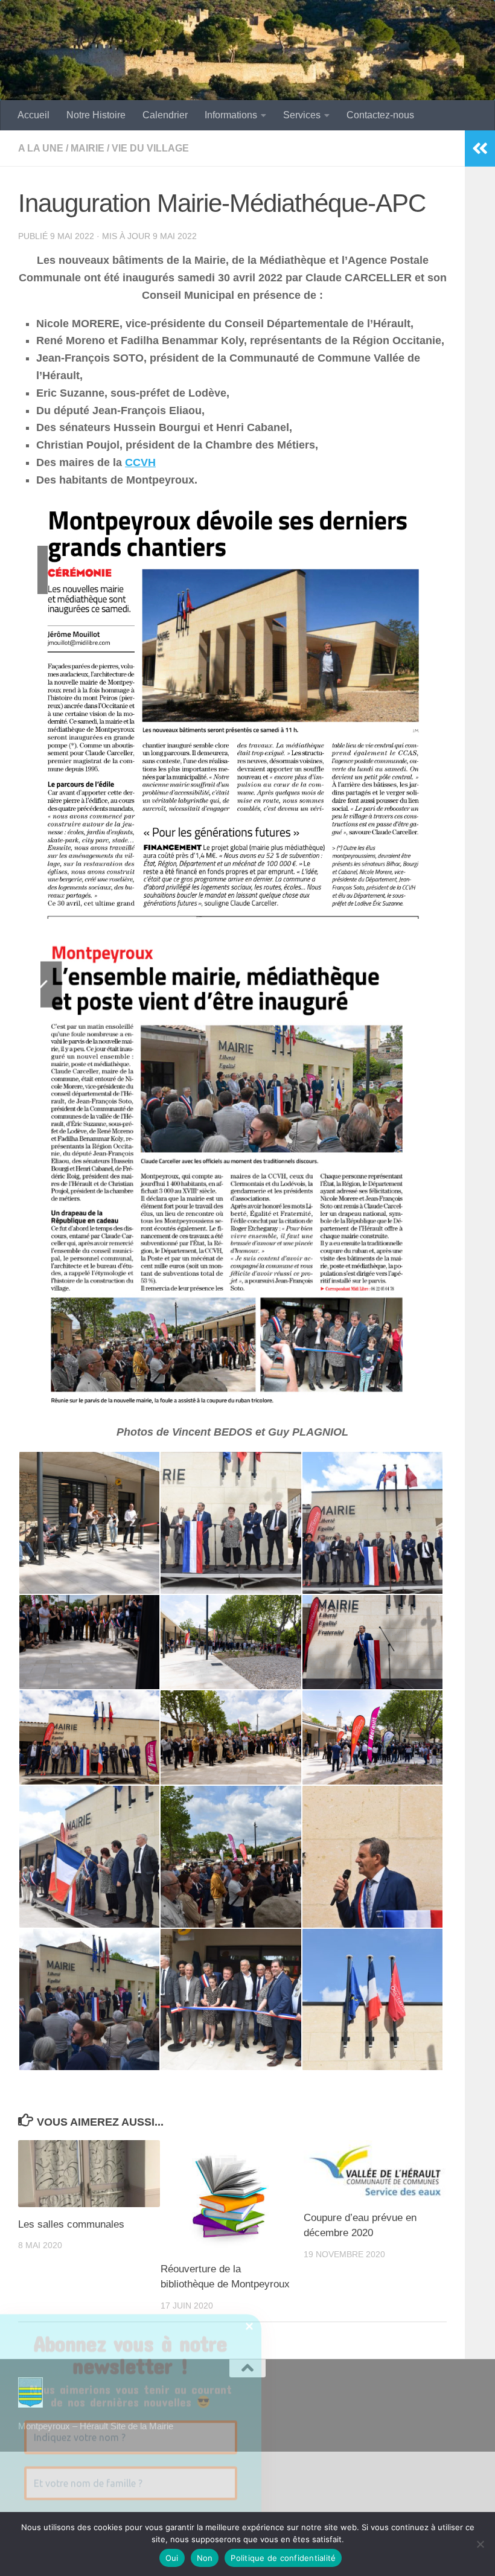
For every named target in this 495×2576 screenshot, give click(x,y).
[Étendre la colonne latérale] (480, 149)
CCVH (140, 462)
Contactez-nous (380, 115)
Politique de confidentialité (283, 2558)
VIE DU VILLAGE (150, 148)
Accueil (34, 115)
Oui (172, 2558)
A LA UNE (41, 148)
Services (302, 115)
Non (205, 2558)
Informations (231, 115)
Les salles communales (71, 2224)
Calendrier (165, 115)
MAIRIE (88, 148)
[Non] (480, 2544)
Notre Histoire (96, 115)
